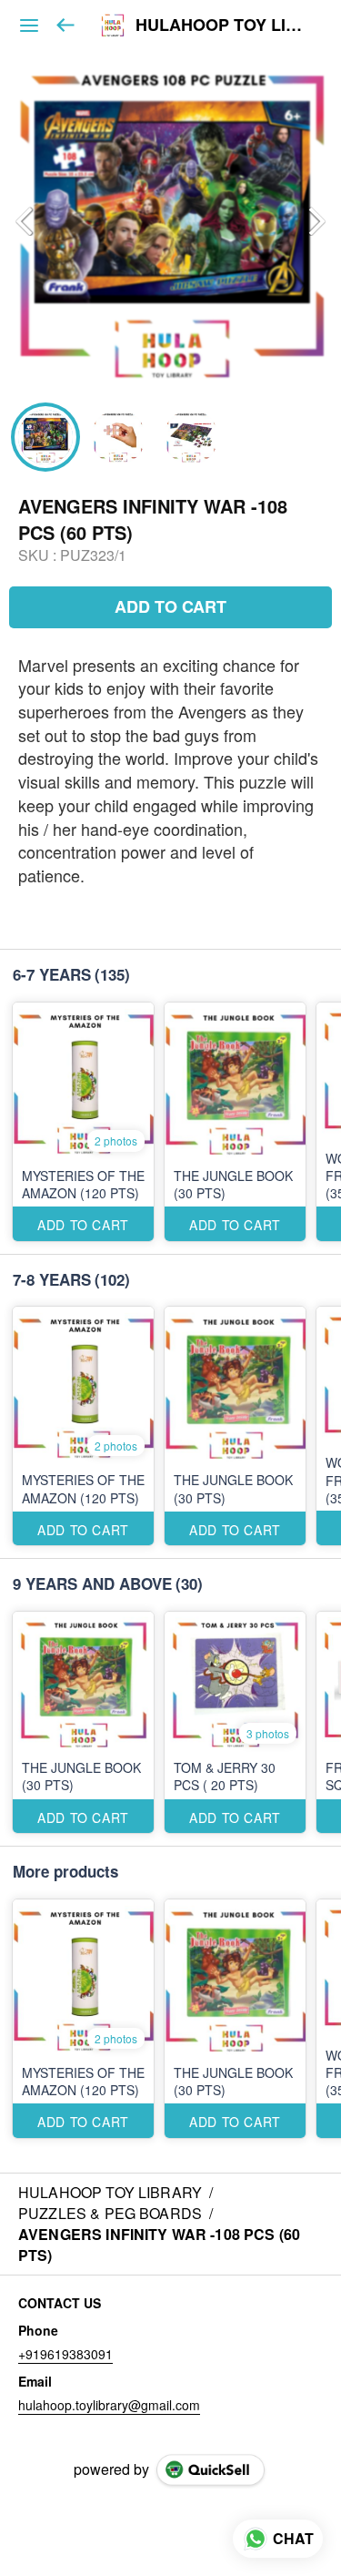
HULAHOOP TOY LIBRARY (225, 25)
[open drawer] (29, 25)
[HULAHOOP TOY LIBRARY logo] (113, 25)
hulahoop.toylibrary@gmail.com (109, 2405)
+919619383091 (65, 2354)
